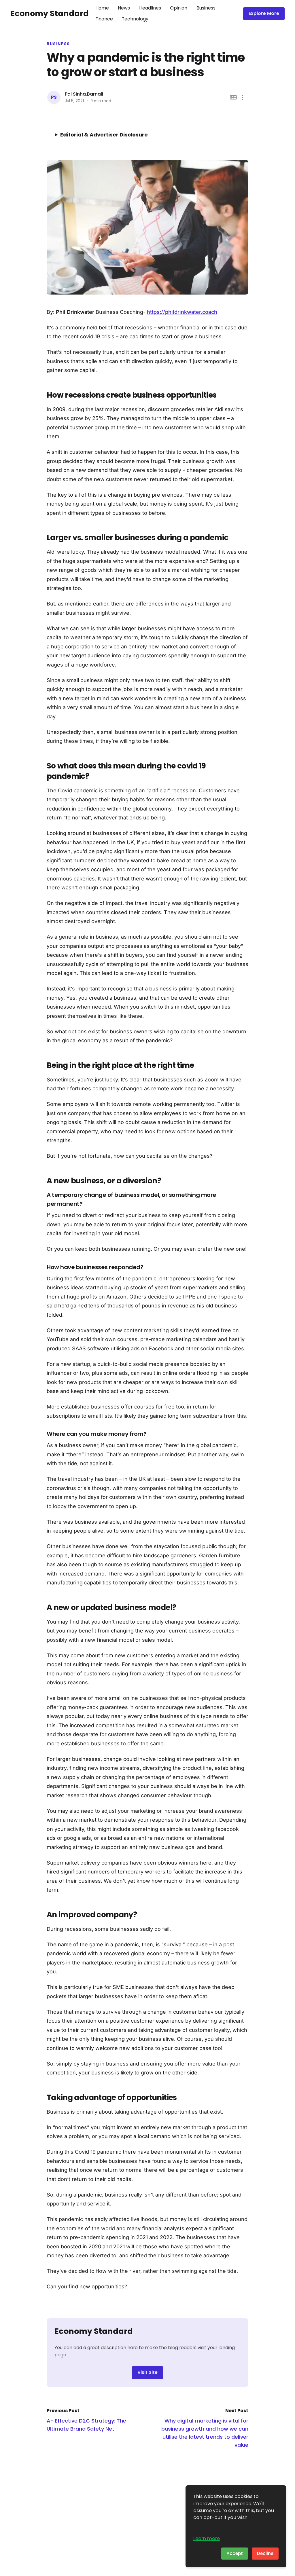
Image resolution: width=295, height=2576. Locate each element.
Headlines (150, 8)
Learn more (207, 2538)
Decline (265, 2553)
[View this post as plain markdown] (233, 97)
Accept (235, 2553)
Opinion (179, 8)
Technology (135, 19)
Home (102, 8)
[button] (243, 97)
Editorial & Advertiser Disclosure (104, 135)
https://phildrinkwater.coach (182, 312)
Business (206, 8)
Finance (104, 19)
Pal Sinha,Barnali (84, 94)
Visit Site (147, 2372)
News (124, 8)
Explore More (264, 13)
